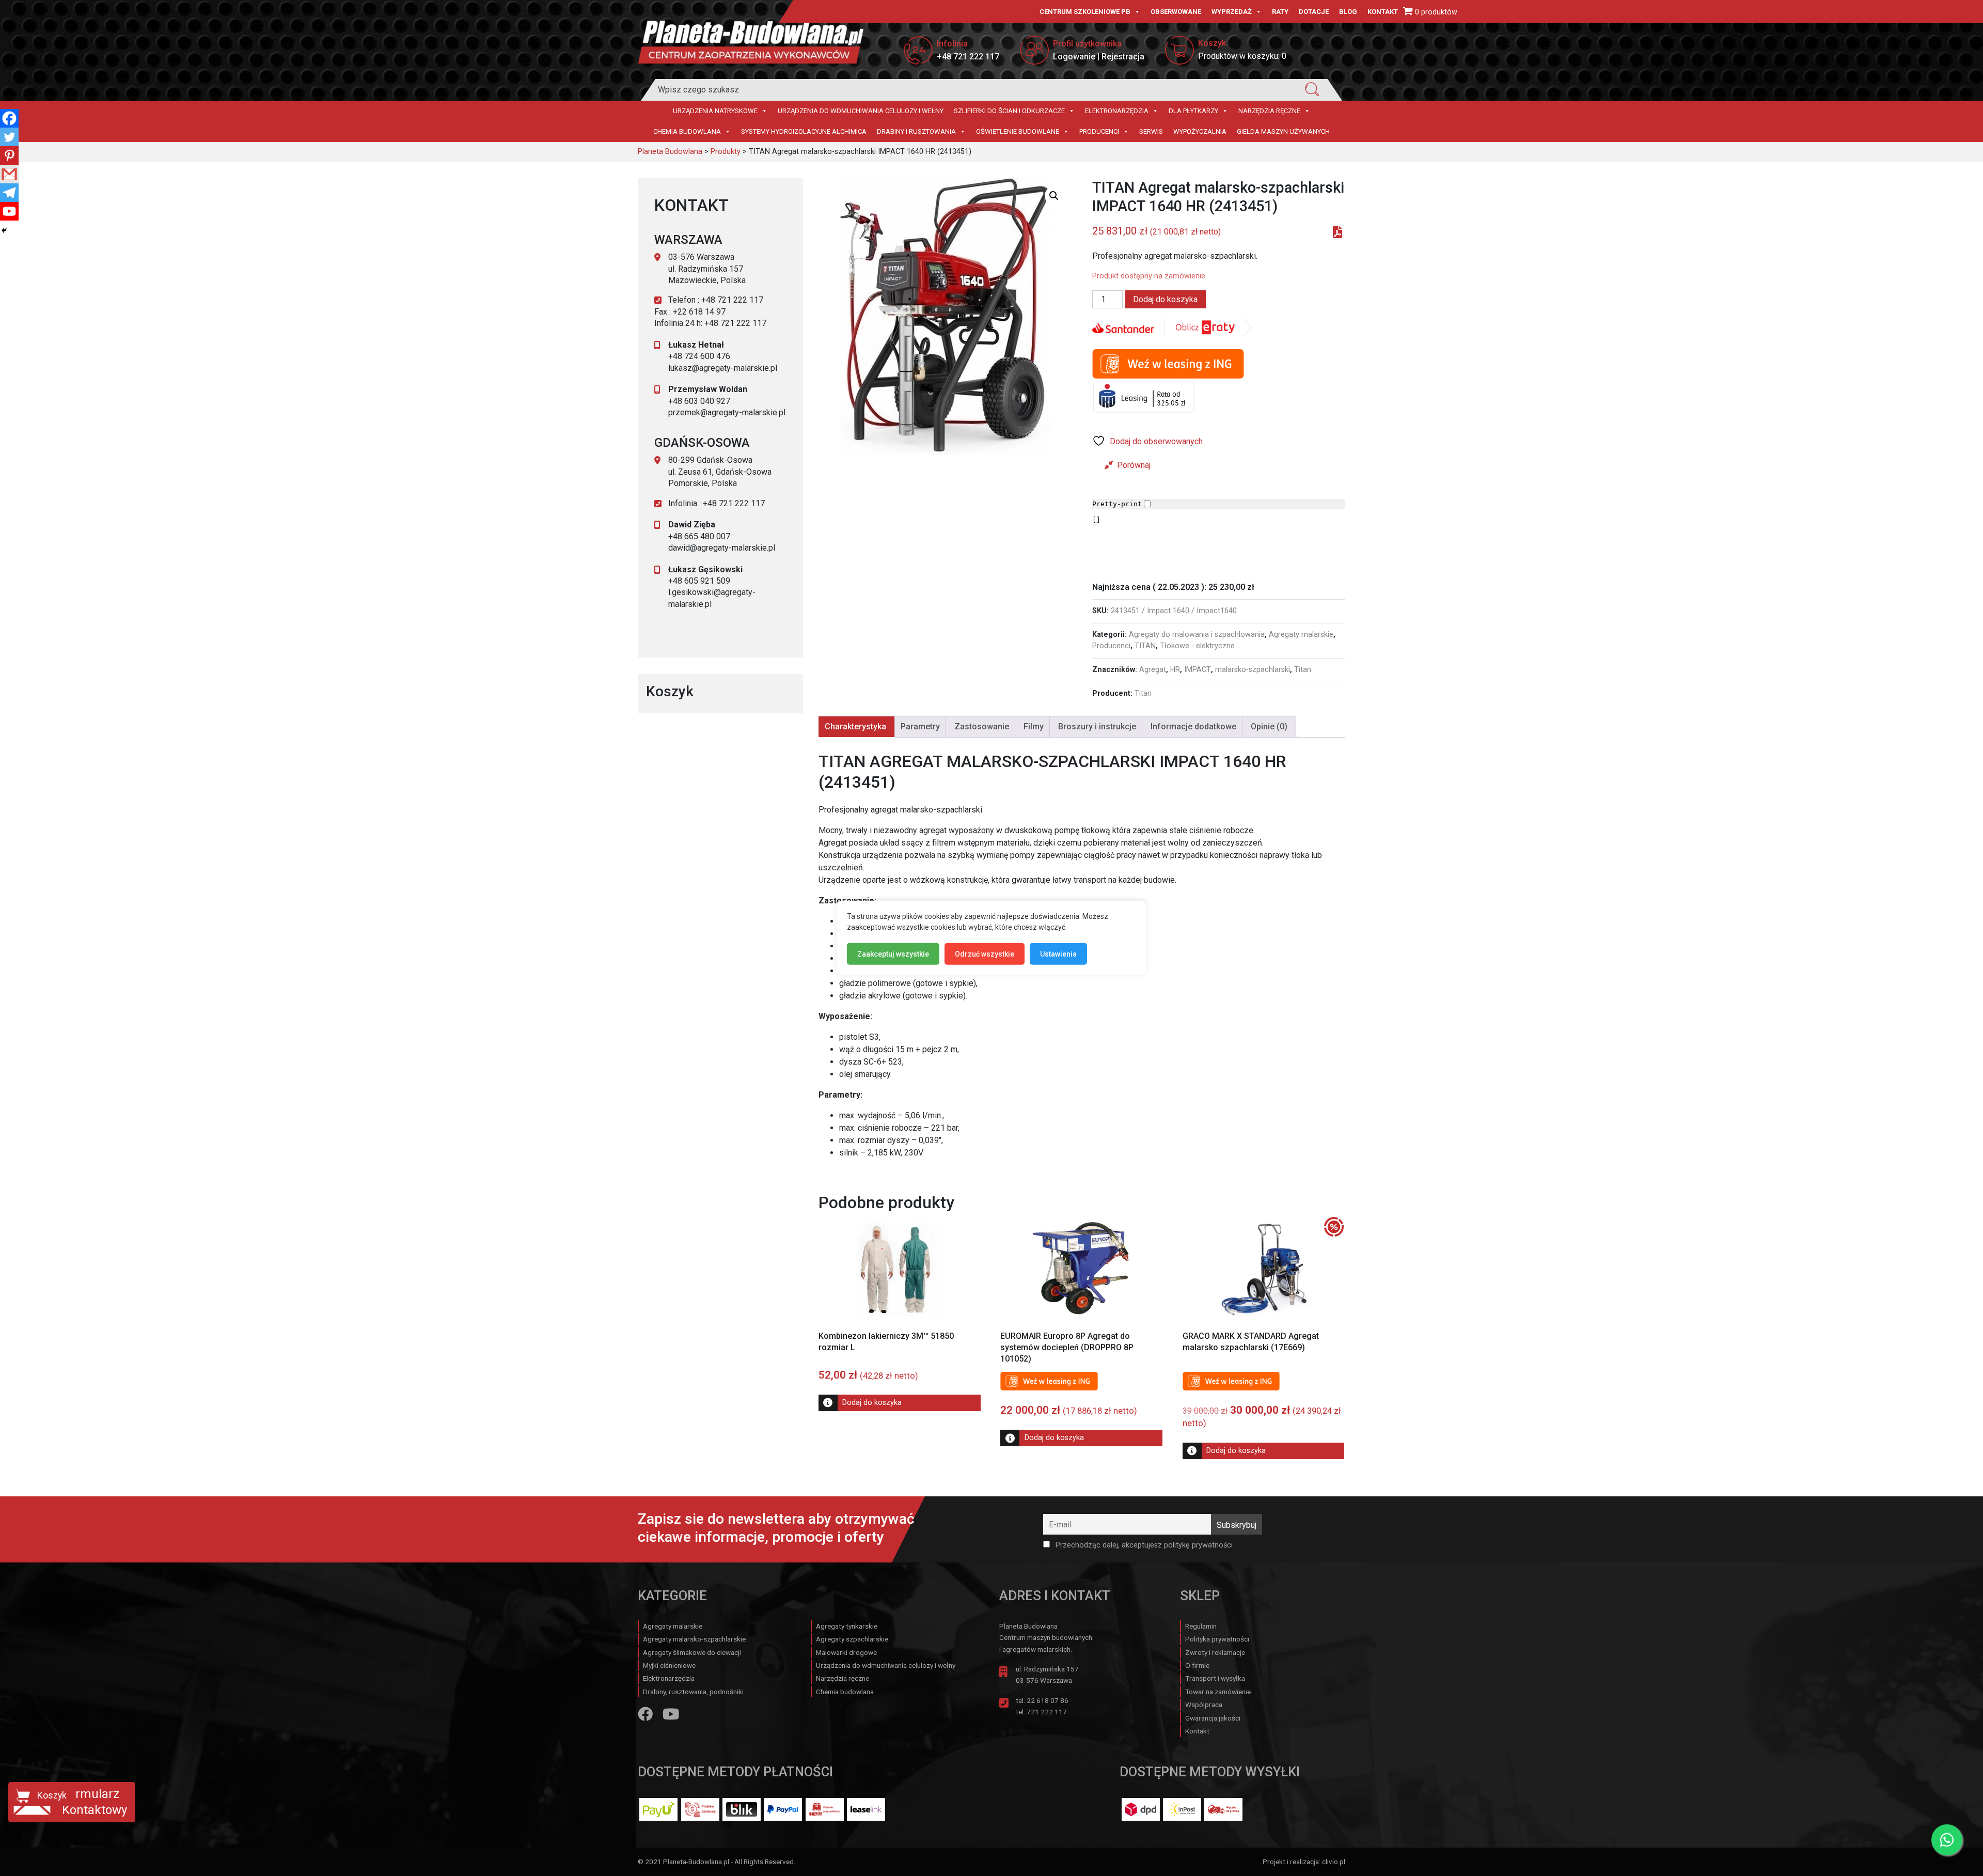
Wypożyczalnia (1200, 131)
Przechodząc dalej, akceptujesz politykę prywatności (1143, 1545)
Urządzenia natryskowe (715, 111)
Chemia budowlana (687, 131)
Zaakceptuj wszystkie (893, 954)
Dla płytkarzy (1193, 111)
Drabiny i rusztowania (916, 131)
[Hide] (4, 230)
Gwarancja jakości (1213, 1718)
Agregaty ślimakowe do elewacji (692, 1652)
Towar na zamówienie (1218, 1692)
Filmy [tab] (1034, 726)
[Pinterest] (9, 155)
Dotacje (1314, 12)
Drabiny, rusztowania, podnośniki (693, 1692)
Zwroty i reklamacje (1215, 1652)
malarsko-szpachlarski (1253, 670)
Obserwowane (1176, 12)
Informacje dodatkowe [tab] (1193, 726)
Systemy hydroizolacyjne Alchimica (804, 131)
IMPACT (1198, 670)
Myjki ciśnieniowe (669, 1665)
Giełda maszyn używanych (1283, 131)
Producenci (1099, 131)
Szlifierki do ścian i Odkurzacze (1009, 111)
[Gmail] (9, 174)
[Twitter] (9, 137)
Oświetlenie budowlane (1018, 131)
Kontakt (1383, 12)
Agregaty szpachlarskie (852, 1639)
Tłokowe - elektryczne (1197, 646)
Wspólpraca (1204, 1705)
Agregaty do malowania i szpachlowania (1197, 635)
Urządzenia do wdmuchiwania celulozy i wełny (861, 111)
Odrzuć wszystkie (985, 954)
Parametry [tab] (920, 726)
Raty (1280, 12)
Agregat (1153, 670)
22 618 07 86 (1048, 1700)
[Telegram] (9, 193)
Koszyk (52, 1795)
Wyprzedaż (1232, 12)
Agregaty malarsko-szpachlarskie (694, 1639)
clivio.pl (1334, 1862)
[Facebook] (9, 118)
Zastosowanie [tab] (982, 726)
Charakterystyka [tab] (855, 726)
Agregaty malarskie (1301, 635)
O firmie (1197, 1665)
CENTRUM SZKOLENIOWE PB (1085, 12)
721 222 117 (1047, 1712)
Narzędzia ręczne (1269, 111)
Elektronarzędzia (1117, 111)
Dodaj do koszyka (1165, 299)
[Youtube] (9, 211)
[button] (1054, 196)
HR (1175, 670)
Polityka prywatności (1217, 1639)
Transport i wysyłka (1215, 1678)
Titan (1303, 670)
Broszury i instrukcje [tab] (1097, 726)
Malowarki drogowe (846, 1652)
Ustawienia (1058, 954)
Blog (1348, 12)
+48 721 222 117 (968, 57)
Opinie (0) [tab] (1269, 726)
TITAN (1145, 646)
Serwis (1151, 131)
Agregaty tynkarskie (847, 1626)
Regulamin (1201, 1626)
